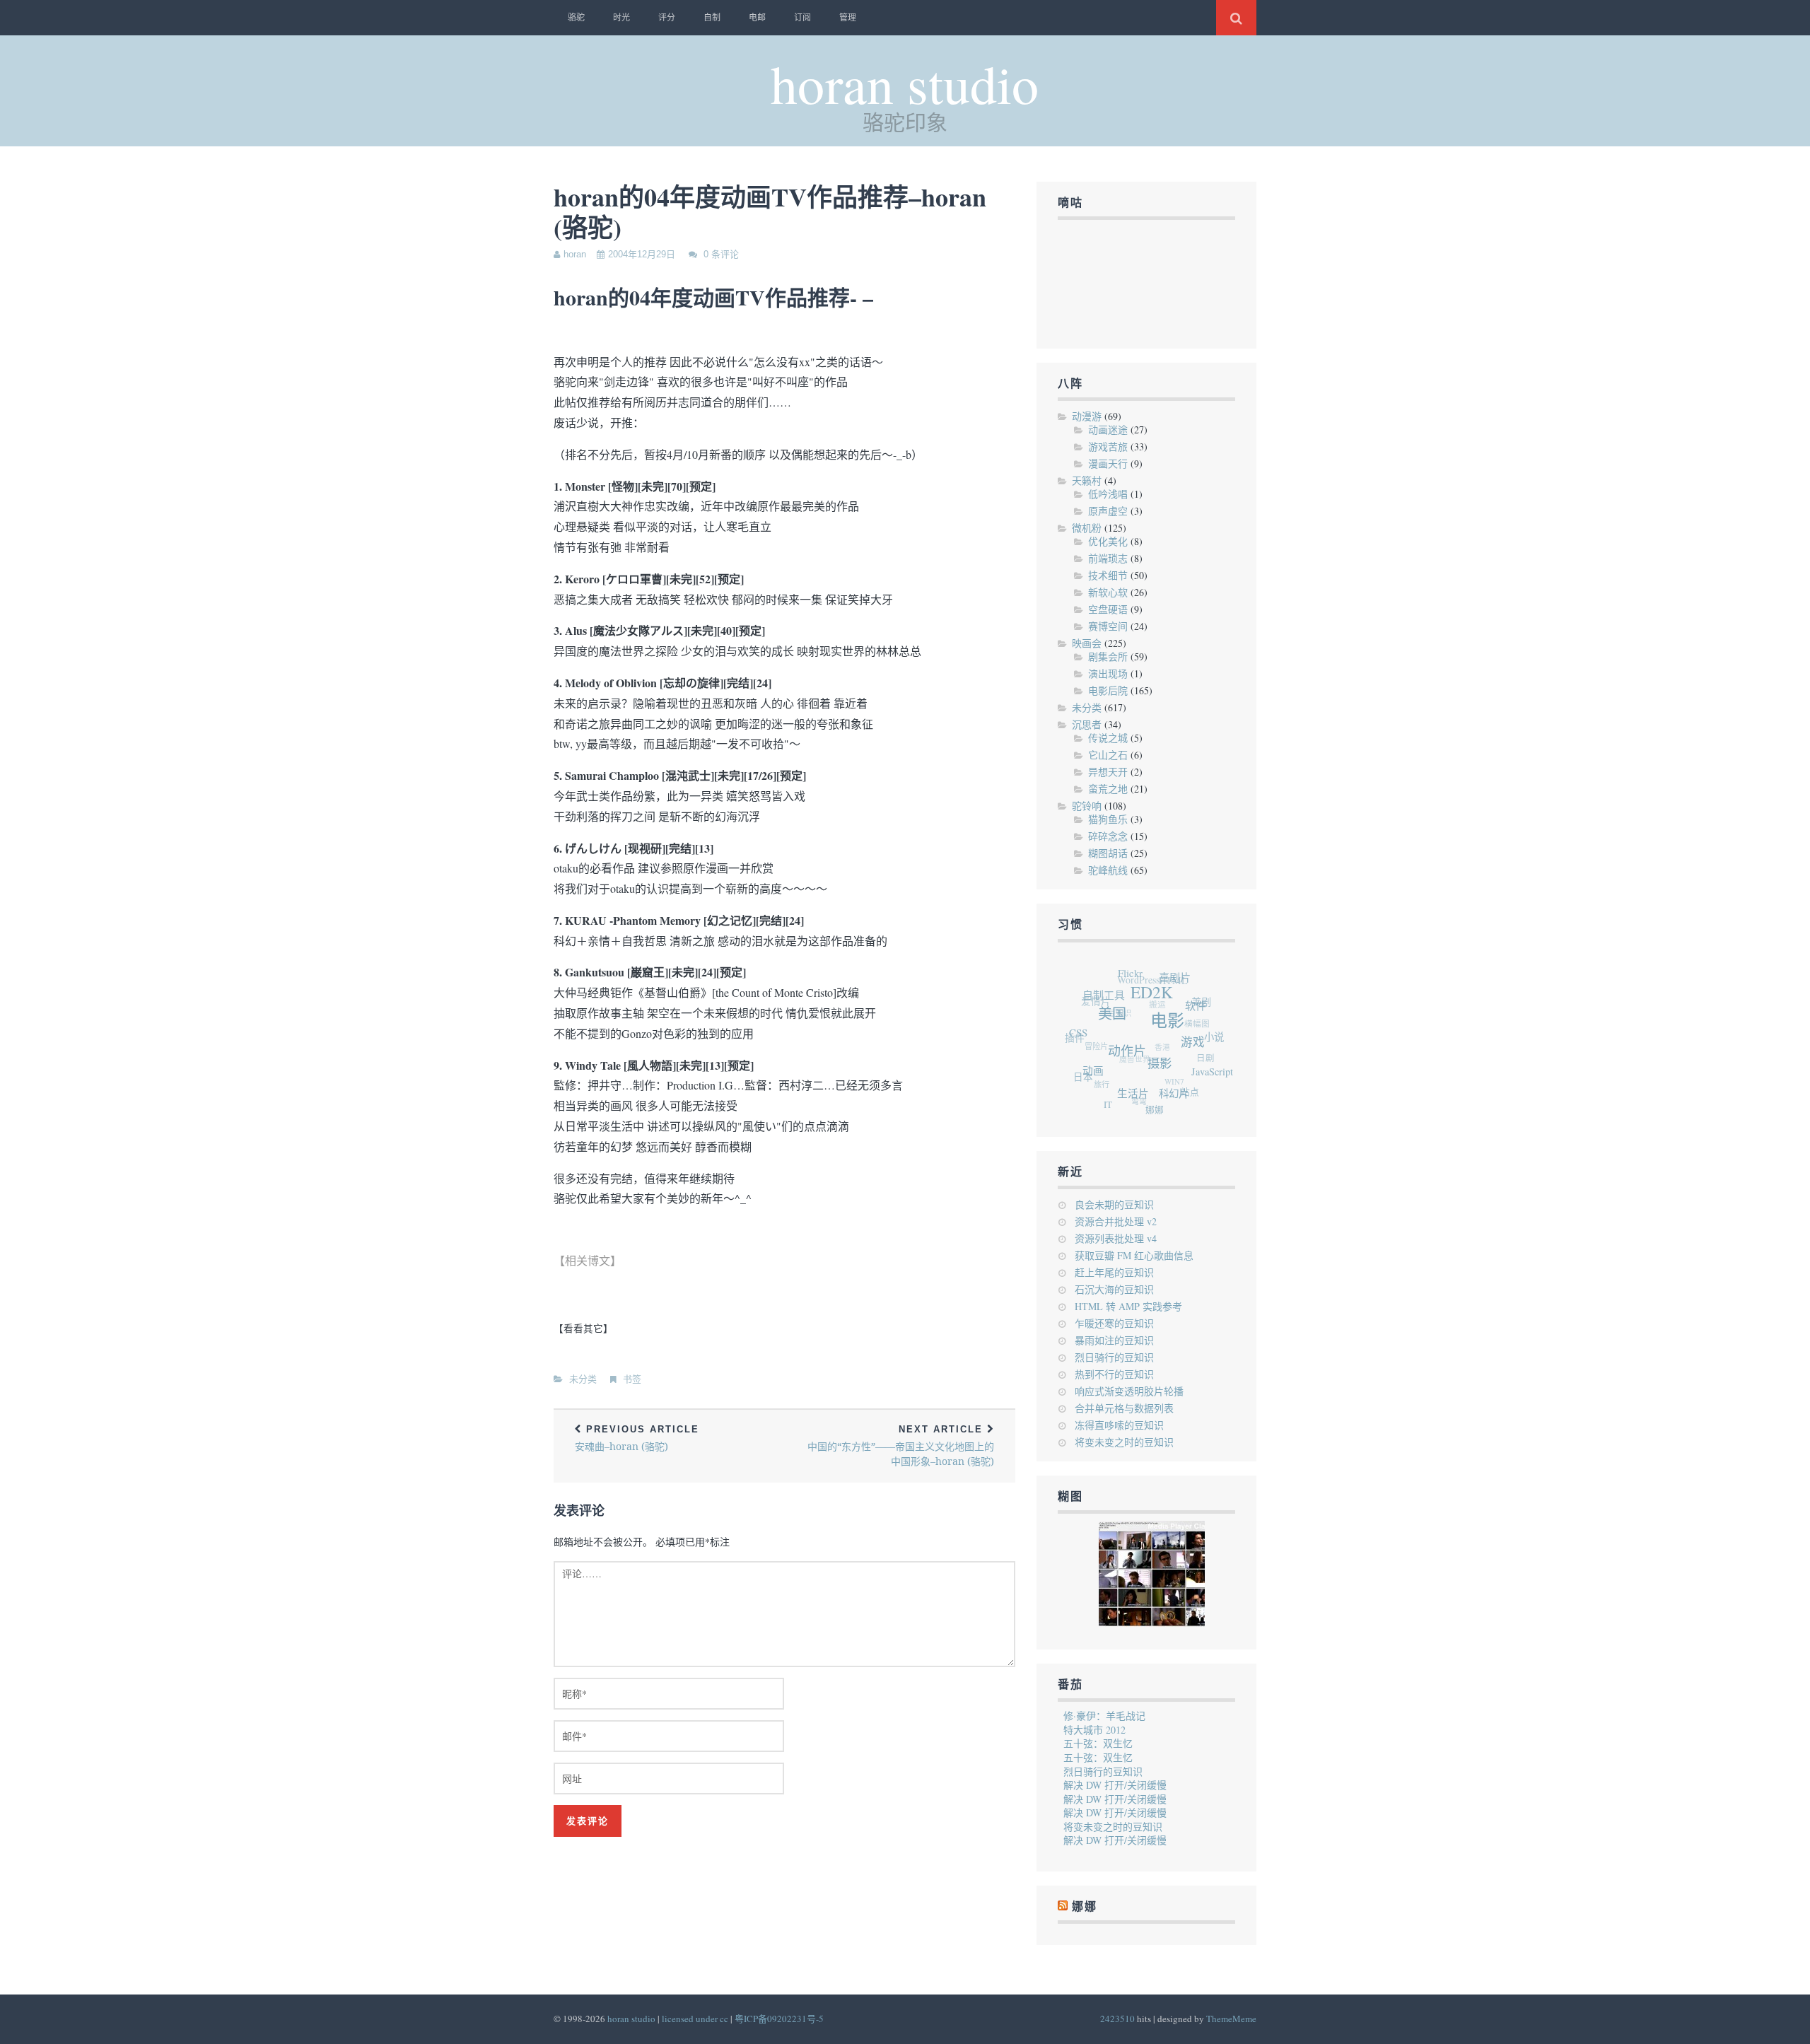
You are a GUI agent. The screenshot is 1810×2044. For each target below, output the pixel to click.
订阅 (802, 18)
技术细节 (1108, 575)
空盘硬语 (1108, 609)
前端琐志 (1108, 558)
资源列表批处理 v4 (1116, 1238)
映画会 (1087, 643)
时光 (621, 18)
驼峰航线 (1108, 870)
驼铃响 (1087, 806)
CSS (1079, 1027)
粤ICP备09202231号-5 (779, 2019)
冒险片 (1099, 1030)
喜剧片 (1183, 986)
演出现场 (1108, 673)
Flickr (1141, 974)
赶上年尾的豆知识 (1114, 1272)
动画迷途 (1108, 430)
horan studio (905, 83)
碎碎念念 (1108, 836)
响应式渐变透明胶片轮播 (1129, 1391)
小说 (1213, 1050)
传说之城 (1108, 738)
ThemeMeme (1231, 2019)
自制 (712, 18)
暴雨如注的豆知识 (1114, 1340)
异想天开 (1108, 772)
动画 (1087, 1068)
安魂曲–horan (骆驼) (637, 1438)
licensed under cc (695, 2019)
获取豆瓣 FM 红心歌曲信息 (1134, 1255)
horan (575, 254)
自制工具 (1111, 990)
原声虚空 (1108, 511)
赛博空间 (1108, 626)
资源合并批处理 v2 (1116, 1221)
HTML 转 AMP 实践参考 (1128, 1306)
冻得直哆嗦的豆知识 (1119, 1425)
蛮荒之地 (1108, 789)
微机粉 (1087, 528)
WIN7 (1171, 1078)
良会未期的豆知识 (1114, 1204)
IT (1098, 1099)
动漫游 (1087, 416)
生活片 (1122, 1097)
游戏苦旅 (1108, 446)
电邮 (757, 18)
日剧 (1204, 1064)
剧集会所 (1108, 656)
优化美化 (1108, 541)
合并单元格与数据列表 (1124, 1408)
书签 (632, 1379)
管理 (848, 18)
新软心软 (1108, 592)
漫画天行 (1108, 463)
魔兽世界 (1137, 1046)
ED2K (1157, 1002)
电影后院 (1108, 690)
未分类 (583, 1379)
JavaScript (1205, 1085)
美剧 (1208, 1010)
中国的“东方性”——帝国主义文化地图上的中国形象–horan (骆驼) (901, 1446)
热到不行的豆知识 (1114, 1374)
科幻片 (1162, 1103)
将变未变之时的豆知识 (1124, 1442)
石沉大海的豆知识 (1114, 1289)
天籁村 (1087, 480)
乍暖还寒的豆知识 (1114, 1323)
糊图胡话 (1108, 853)
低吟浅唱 (1108, 494)
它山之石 (1108, 755)
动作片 (1122, 1057)
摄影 (1152, 1076)
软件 (1198, 1021)
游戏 (1189, 1059)
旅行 (1098, 1071)
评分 (667, 18)
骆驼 (576, 18)
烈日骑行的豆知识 (1114, 1357)
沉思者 (1087, 724)
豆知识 (1128, 1000)
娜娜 (1143, 1111)
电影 (1167, 1034)
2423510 (1117, 2019)
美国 (1114, 1017)
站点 (1182, 1098)
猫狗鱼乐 (1108, 819)
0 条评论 (721, 254)
